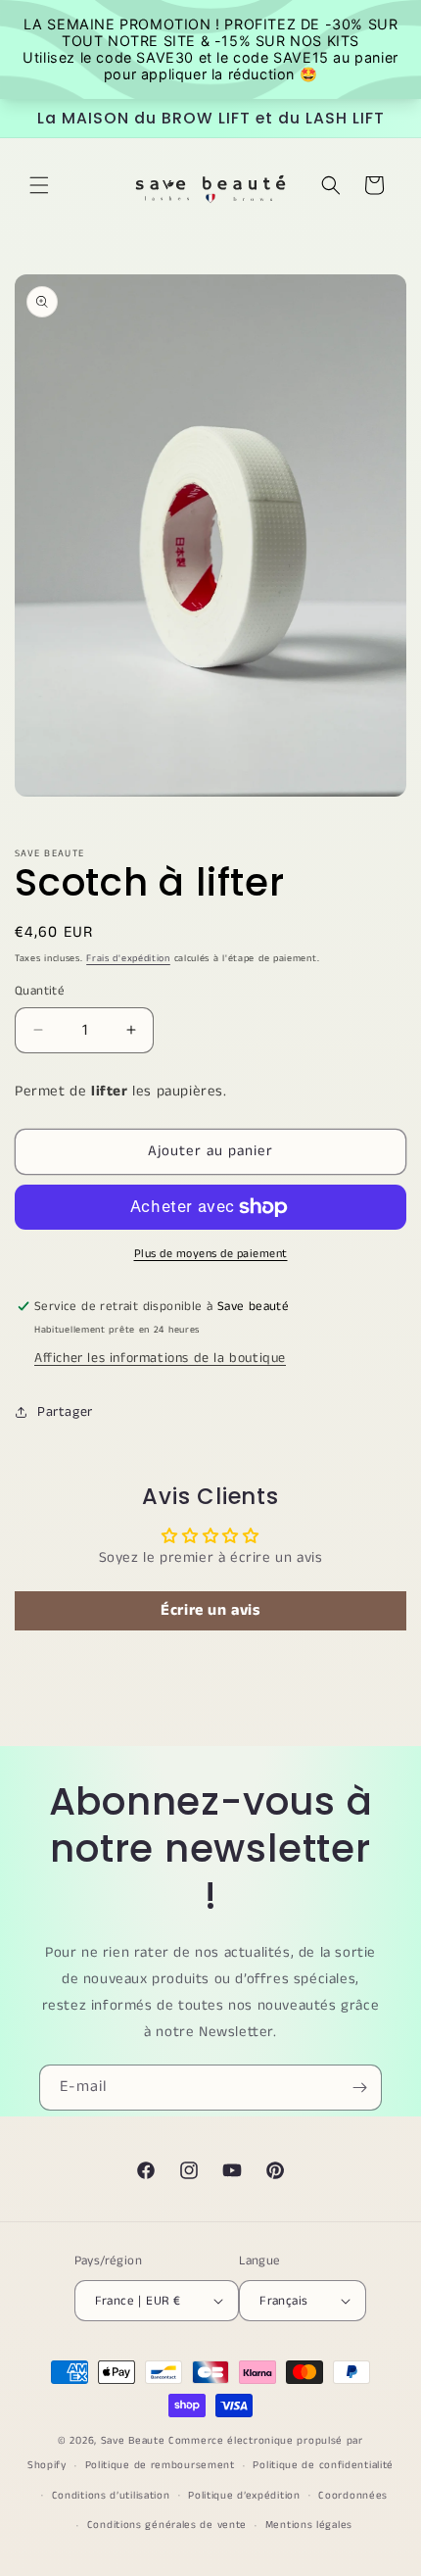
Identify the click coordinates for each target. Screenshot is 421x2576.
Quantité (40, 991)
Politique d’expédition (244, 2496)
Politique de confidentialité (323, 2465)
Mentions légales (309, 2525)
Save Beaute (133, 2441)
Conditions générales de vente (167, 2525)
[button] (39, 185)
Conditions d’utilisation (111, 2496)
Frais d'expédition (128, 958)
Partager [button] (65, 1412)
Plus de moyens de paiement (211, 1254)
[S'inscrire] (359, 2088)
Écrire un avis (210, 1610)
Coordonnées (353, 2496)
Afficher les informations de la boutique (160, 1358)
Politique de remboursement (160, 2465)
